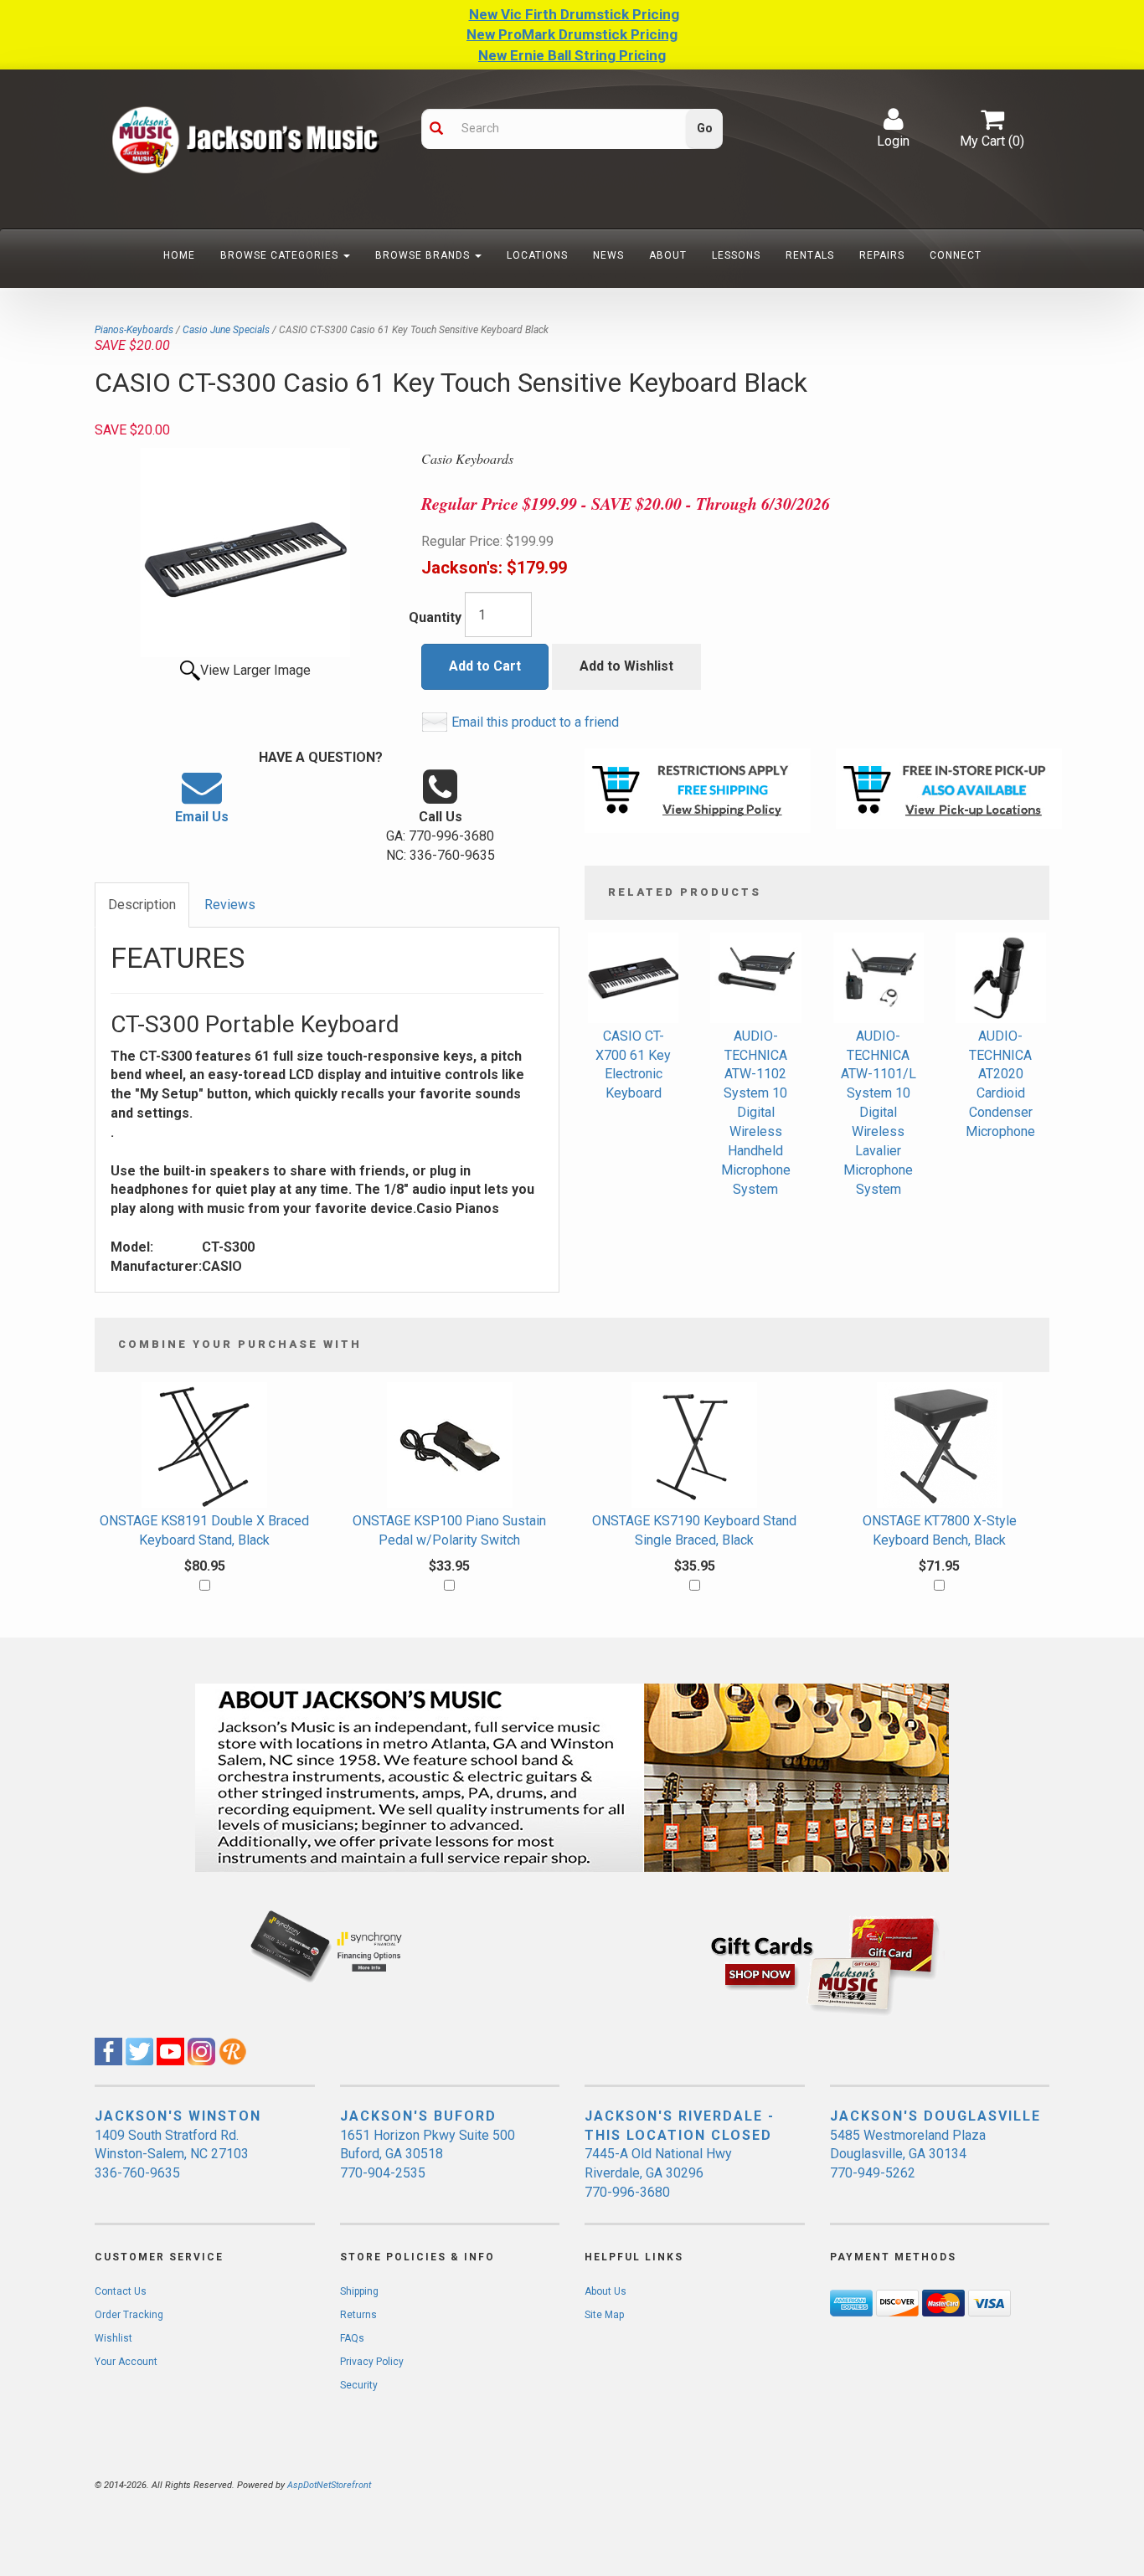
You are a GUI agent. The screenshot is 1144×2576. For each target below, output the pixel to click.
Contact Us (121, 2291)
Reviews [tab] (230, 905)
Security (359, 2385)
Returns (358, 2315)
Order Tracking (129, 2315)
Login (893, 141)
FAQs (352, 2338)
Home (179, 255)
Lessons (736, 255)
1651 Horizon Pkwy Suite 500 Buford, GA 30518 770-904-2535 (428, 2154)
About (668, 255)
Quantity (435, 617)
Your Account (126, 2362)
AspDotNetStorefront (329, 2485)
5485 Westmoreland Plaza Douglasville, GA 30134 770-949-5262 (908, 2154)
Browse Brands (424, 255)
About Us (605, 2291)
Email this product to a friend (535, 722)
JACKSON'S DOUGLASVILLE (935, 2116)
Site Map (604, 2315)
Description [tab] (142, 905)
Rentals (810, 255)
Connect (956, 255)
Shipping (359, 2291)
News (608, 255)
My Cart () (992, 141)
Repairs (882, 255)
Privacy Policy (372, 2362)
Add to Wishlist (626, 666)
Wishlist (113, 2338)
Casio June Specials (226, 330)
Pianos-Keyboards (134, 330)
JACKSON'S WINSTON (178, 2116)
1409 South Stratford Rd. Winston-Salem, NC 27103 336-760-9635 (172, 2154)
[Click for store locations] (949, 789)
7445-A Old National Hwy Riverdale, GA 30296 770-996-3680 (658, 2173)
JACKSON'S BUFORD (418, 2116)
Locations (537, 255)
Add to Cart (485, 666)
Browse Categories (281, 255)
